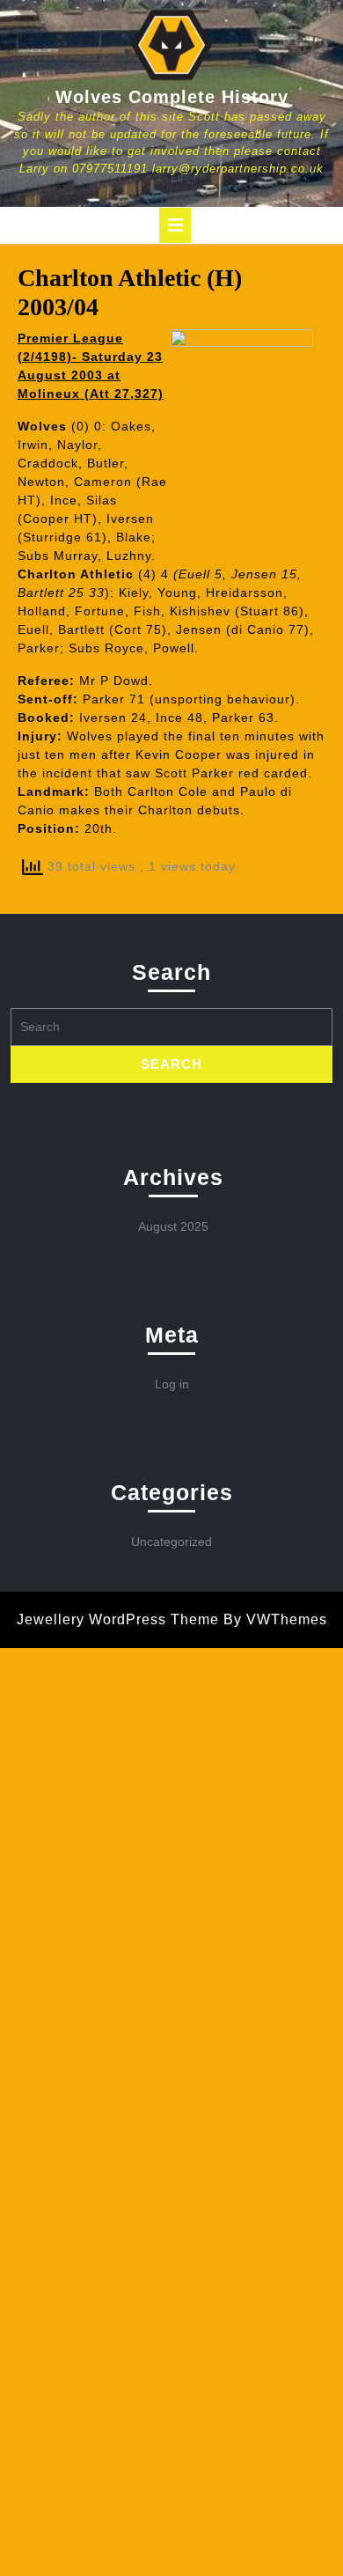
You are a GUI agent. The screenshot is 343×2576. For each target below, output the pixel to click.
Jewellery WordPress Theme (118, 1619)
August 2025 (173, 1226)
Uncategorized (171, 1542)
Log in (172, 1384)
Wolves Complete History (172, 97)
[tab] (175, 225)
